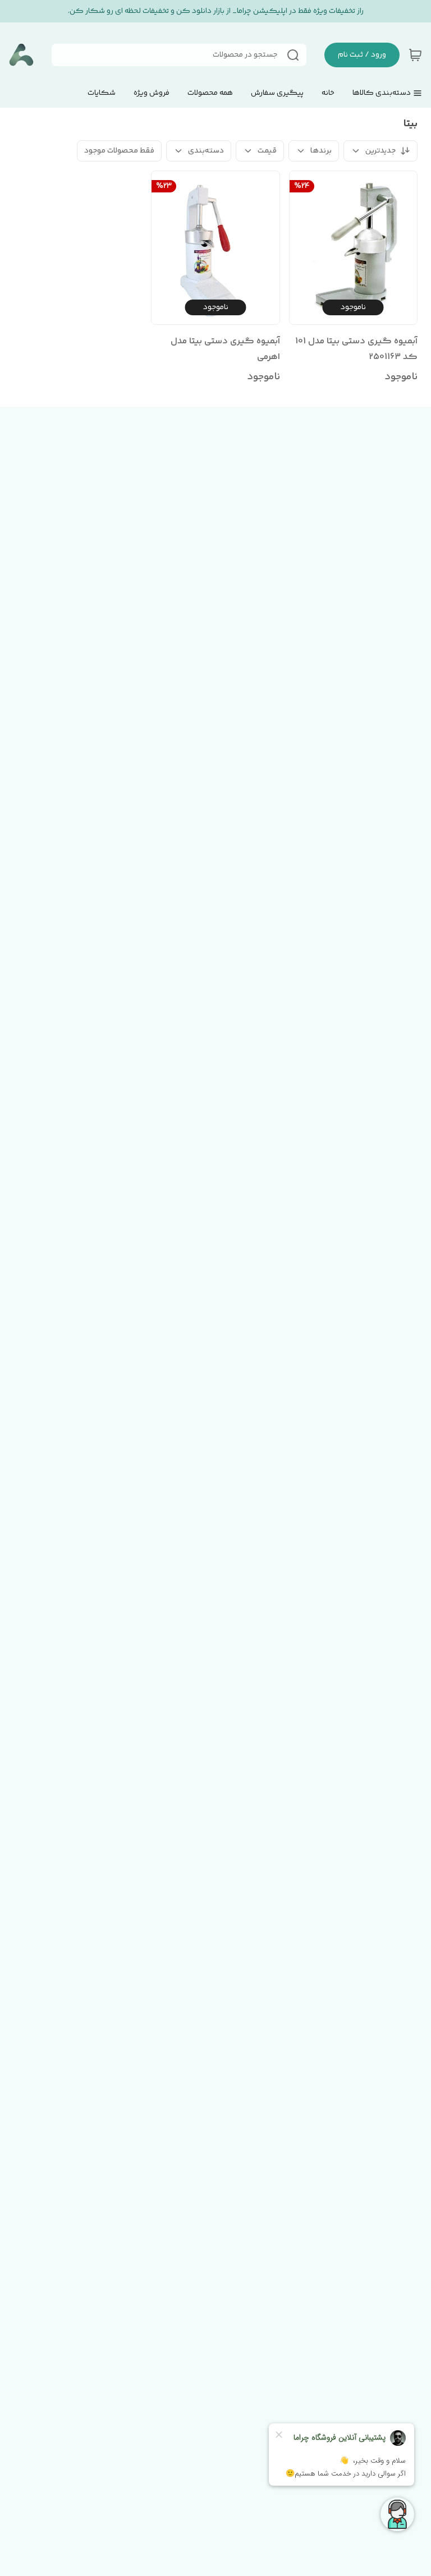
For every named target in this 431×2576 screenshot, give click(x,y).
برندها (321, 151)
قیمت (267, 151)
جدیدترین (380, 151)
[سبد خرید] (415, 55)
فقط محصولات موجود (119, 151)
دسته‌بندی (206, 151)
